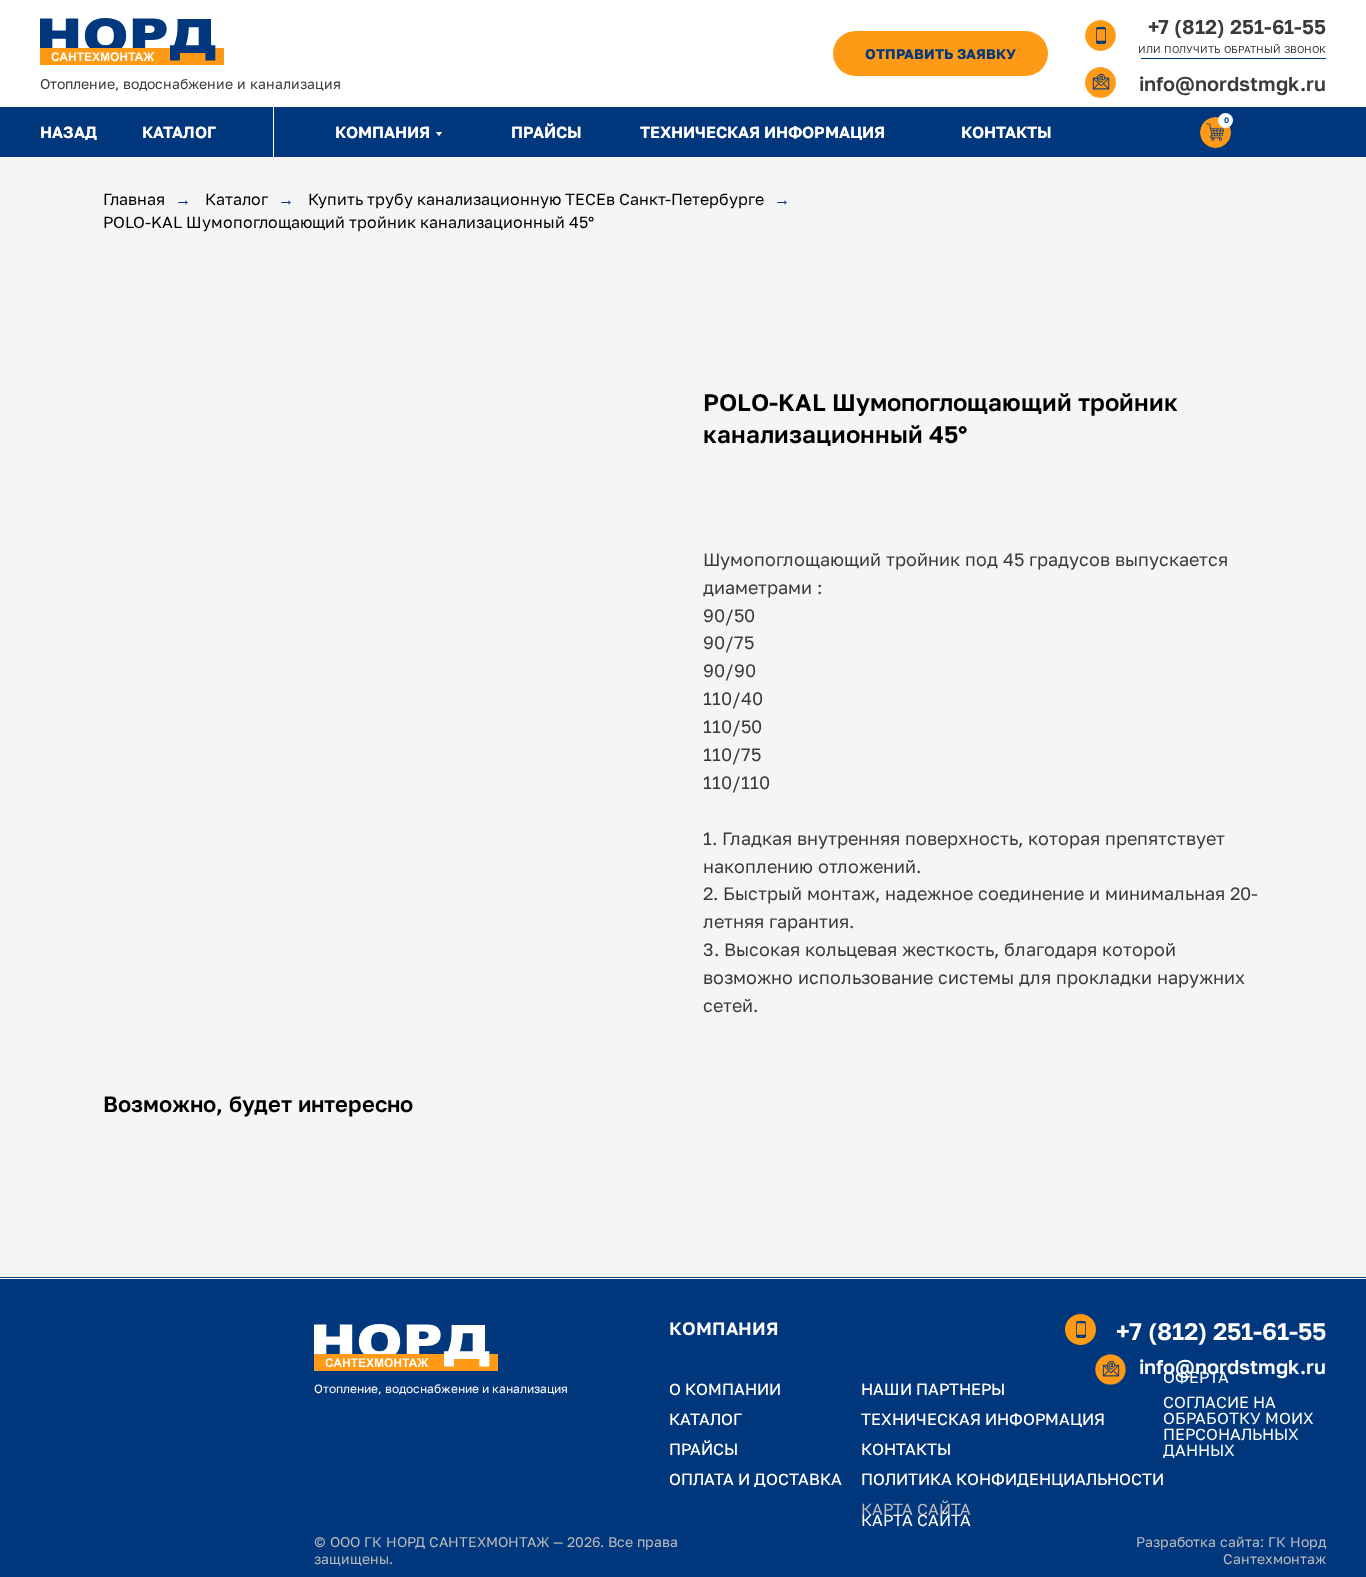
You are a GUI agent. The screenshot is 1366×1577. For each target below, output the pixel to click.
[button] (940, 53)
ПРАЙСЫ (546, 132)
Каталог (236, 199)
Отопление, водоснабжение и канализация (190, 83)
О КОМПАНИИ (725, 1389)
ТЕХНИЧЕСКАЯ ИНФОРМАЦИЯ (762, 132)
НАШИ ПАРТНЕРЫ (933, 1389)
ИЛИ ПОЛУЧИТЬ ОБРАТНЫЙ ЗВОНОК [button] (1232, 49)
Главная (134, 199)
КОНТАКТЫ (1006, 132)
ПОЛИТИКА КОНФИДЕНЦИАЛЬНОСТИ (1012, 1479)
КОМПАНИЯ (382, 132)
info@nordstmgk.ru (1232, 83)
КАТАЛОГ (179, 132)
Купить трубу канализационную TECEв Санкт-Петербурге (536, 199)
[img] (132, 41)
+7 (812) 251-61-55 (1237, 26)
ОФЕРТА (1196, 1377)
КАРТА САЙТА (916, 1520)
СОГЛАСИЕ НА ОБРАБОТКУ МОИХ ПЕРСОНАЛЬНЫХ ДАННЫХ (1238, 1426)
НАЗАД (68, 132)
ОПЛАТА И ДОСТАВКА (755, 1479)
